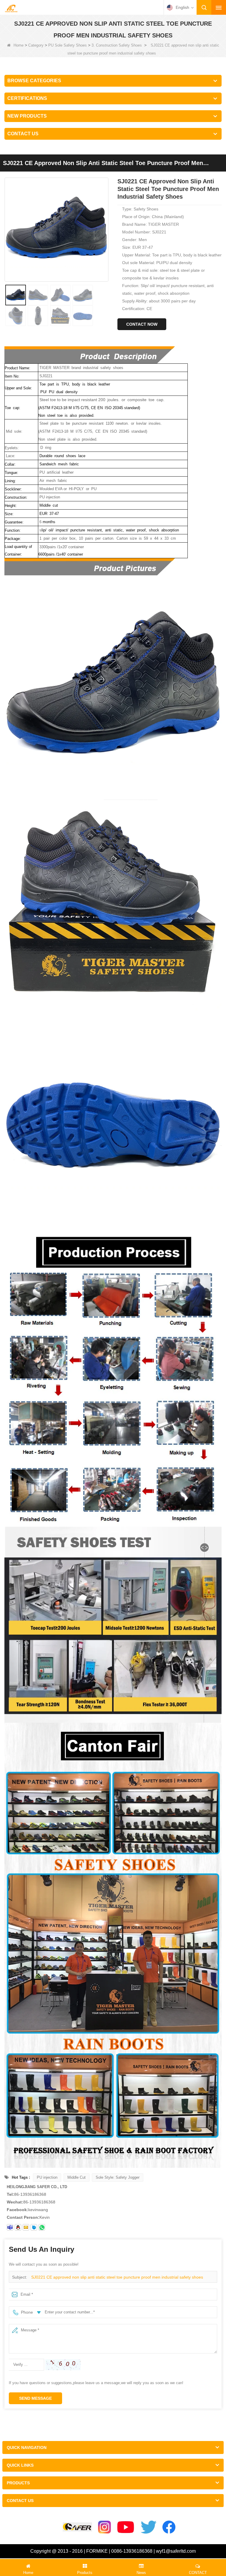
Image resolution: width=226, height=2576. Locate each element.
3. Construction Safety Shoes (117, 45)
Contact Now (142, 324)
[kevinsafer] (10, 2227)
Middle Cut (77, 2177)
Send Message (35, 2398)
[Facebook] (169, 2527)
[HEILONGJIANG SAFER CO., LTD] (11, 8)
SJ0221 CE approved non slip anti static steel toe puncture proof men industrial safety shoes (117, 2277)
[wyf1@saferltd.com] (26, 2227)
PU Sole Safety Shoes (68, 45)
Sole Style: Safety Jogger (118, 2177)
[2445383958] (18, 2227)
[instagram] (104, 2527)
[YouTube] (126, 2527)
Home (19, 45)
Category (36, 45)
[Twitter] (149, 2527)
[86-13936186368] (42, 2227)
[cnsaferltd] (34, 2227)
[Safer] (77, 2527)
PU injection (47, 2177)
